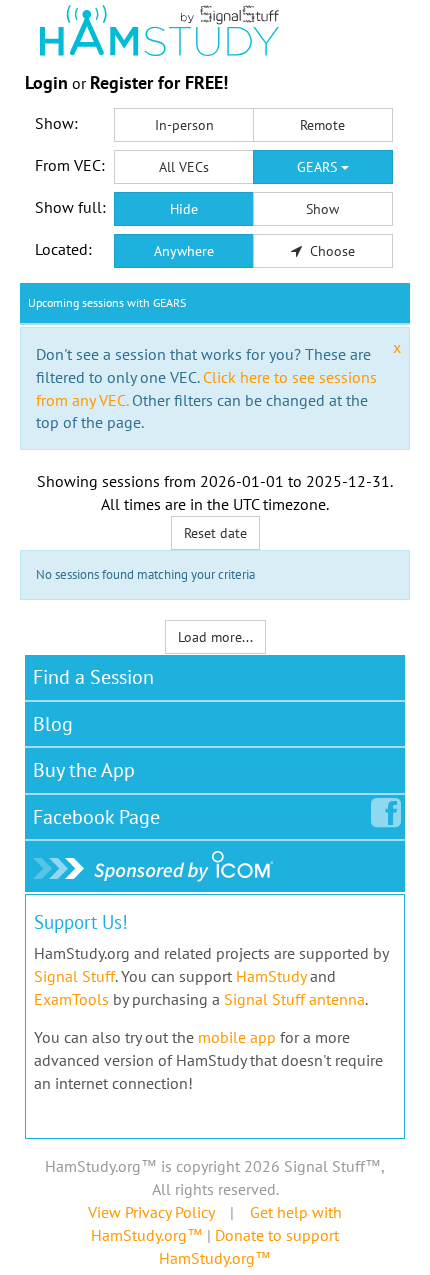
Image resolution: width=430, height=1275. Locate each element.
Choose (330, 251)
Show (322, 209)
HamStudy (271, 976)
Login (46, 82)
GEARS (319, 167)
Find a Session (93, 677)
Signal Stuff (74, 976)
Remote (322, 125)
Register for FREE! (159, 82)
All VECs (184, 167)
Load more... (215, 637)
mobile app (237, 1037)
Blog (53, 724)
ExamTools (71, 999)
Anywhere (184, 251)
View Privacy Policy (151, 1212)
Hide (184, 209)
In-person (184, 125)
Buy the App (84, 770)
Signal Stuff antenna (294, 999)
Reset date (215, 533)
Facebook (96, 817)
